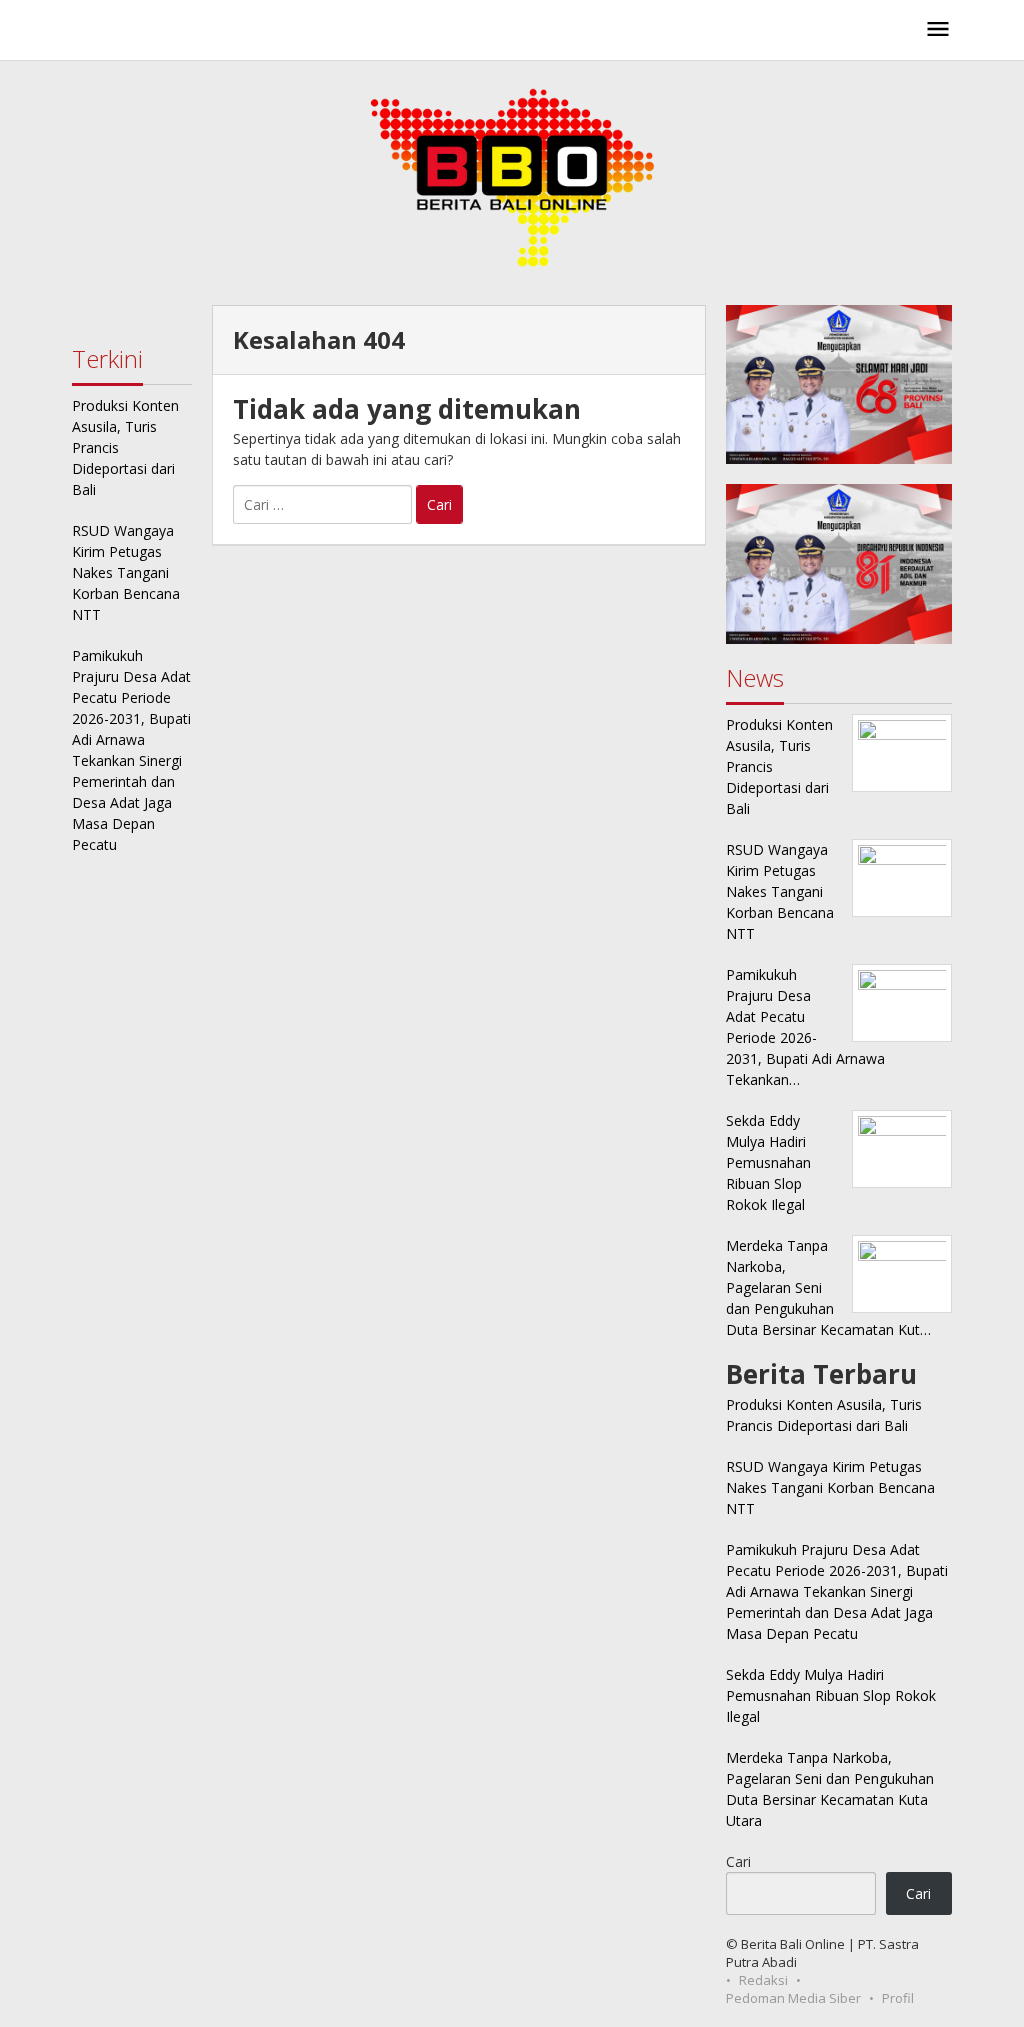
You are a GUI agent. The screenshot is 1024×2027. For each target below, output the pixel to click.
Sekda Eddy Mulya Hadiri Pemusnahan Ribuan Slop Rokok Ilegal (831, 1695)
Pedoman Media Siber (793, 1998)
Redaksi (763, 1980)
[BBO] (187, 35)
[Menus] (938, 30)
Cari (738, 1861)
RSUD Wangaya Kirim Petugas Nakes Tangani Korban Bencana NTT (126, 572)
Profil (898, 1998)
